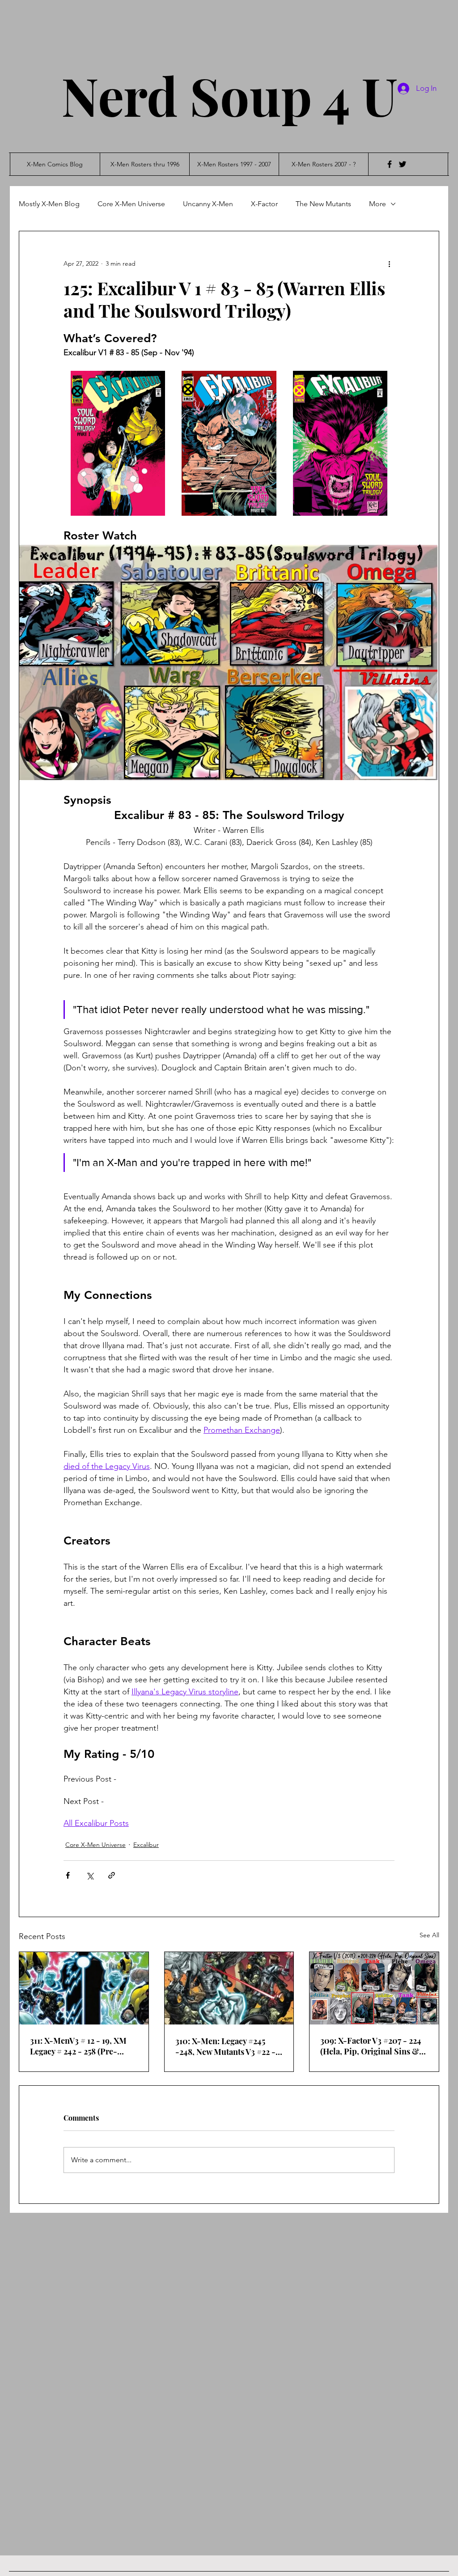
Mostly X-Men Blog (49, 204)
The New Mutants (323, 204)
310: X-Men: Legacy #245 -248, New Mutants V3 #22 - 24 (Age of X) (225, 2046)
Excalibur (146, 1845)
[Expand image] (118, 443)
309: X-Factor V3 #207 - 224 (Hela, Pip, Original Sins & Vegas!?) (371, 2046)
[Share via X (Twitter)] (90, 1875)
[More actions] (389, 263)
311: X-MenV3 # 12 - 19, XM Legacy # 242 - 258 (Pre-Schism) (78, 2046)
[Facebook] (390, 164)
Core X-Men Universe (131, 204)
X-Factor (264, 204)
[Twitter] (403, 164)
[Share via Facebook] (68, 1875)
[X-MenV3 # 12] (84, 1988)
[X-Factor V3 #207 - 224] (374, 1988)
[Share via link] (112, 1875)
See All (429, 1935)
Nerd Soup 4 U (229, 95)
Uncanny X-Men (208, 204)
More (377, 204)
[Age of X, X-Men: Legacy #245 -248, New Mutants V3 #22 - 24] (229, 1988)
